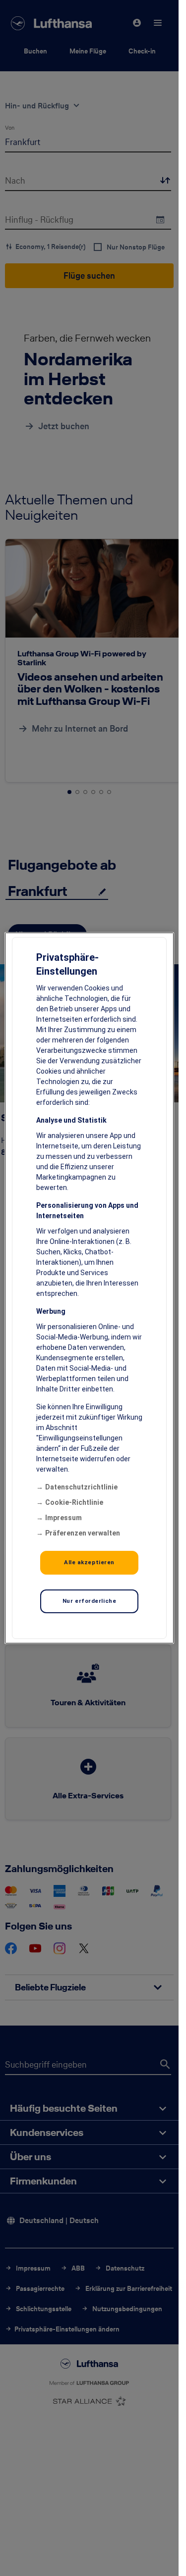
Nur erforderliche (90, 1601)
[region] (89, 1288)
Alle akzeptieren (89, 1562)
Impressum (63, 1518)
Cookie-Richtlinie (74, 1502)
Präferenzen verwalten (83, 1533)
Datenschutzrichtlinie (81, 1487)
